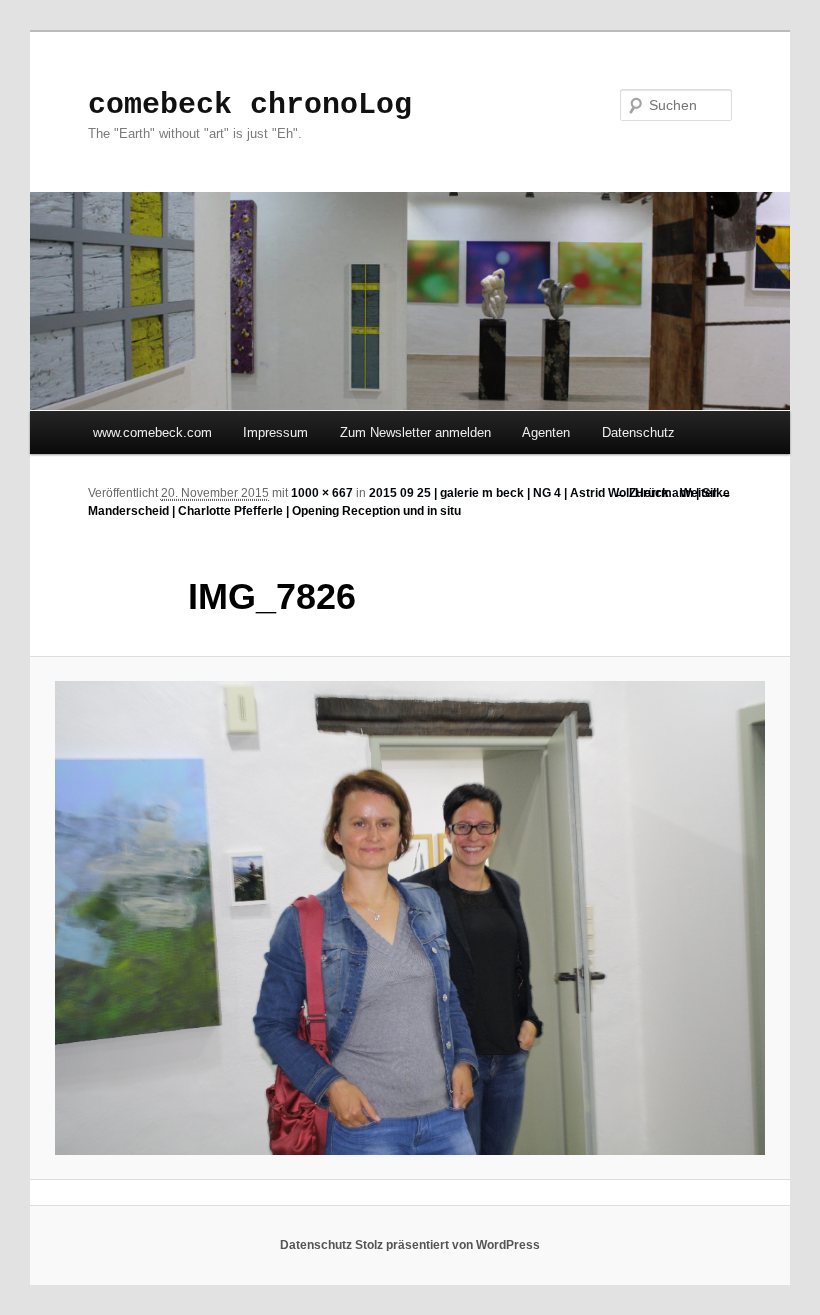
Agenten (546, 432)
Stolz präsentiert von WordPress (447, 1245)
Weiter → (706, 493)
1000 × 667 (322, 493)
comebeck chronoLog (250, 105)
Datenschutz (638, 432)
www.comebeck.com (152, 432)
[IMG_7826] (410, 918)
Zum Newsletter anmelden (415, 432)
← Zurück (641, 493)
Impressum (275, 432)
